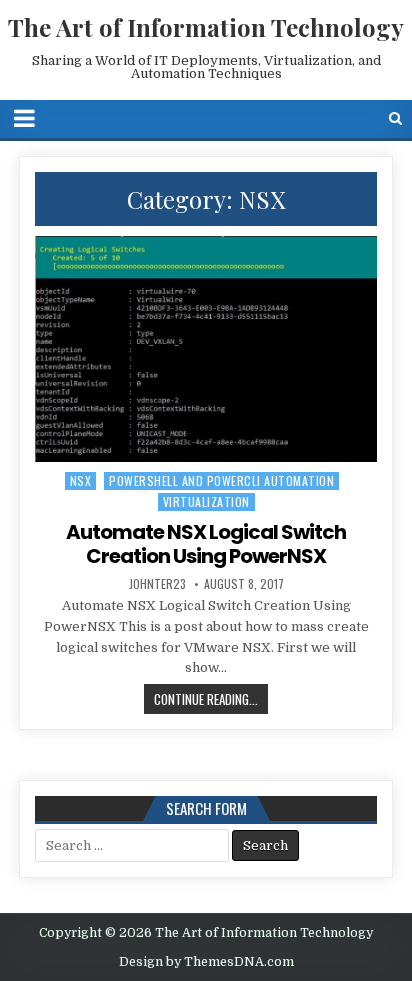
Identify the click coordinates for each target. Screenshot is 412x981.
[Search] (395, 118)
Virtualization (206, 501)
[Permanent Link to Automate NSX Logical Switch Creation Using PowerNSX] (206, 349)
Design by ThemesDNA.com (206, 962)
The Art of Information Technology (206, 27)
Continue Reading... (206, 699)
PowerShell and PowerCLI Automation (221, 480)
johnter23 (157, 584)
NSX (81, 480)
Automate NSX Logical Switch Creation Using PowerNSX (206, 544)
